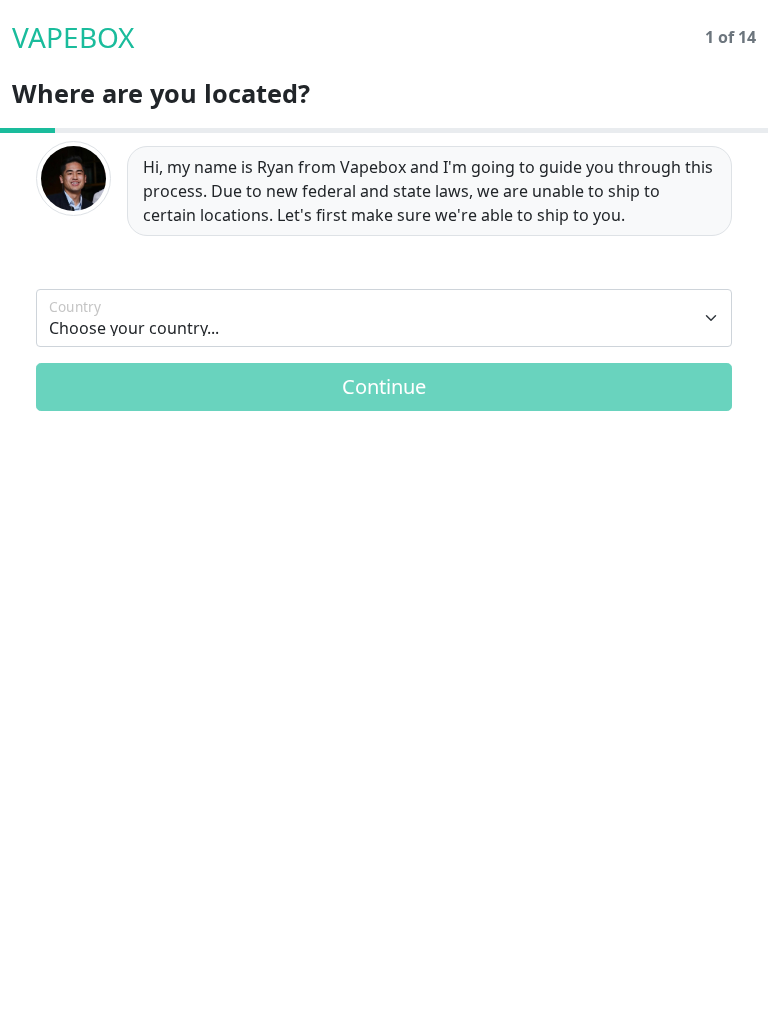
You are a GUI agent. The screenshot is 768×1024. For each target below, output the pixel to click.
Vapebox (73, 37)
